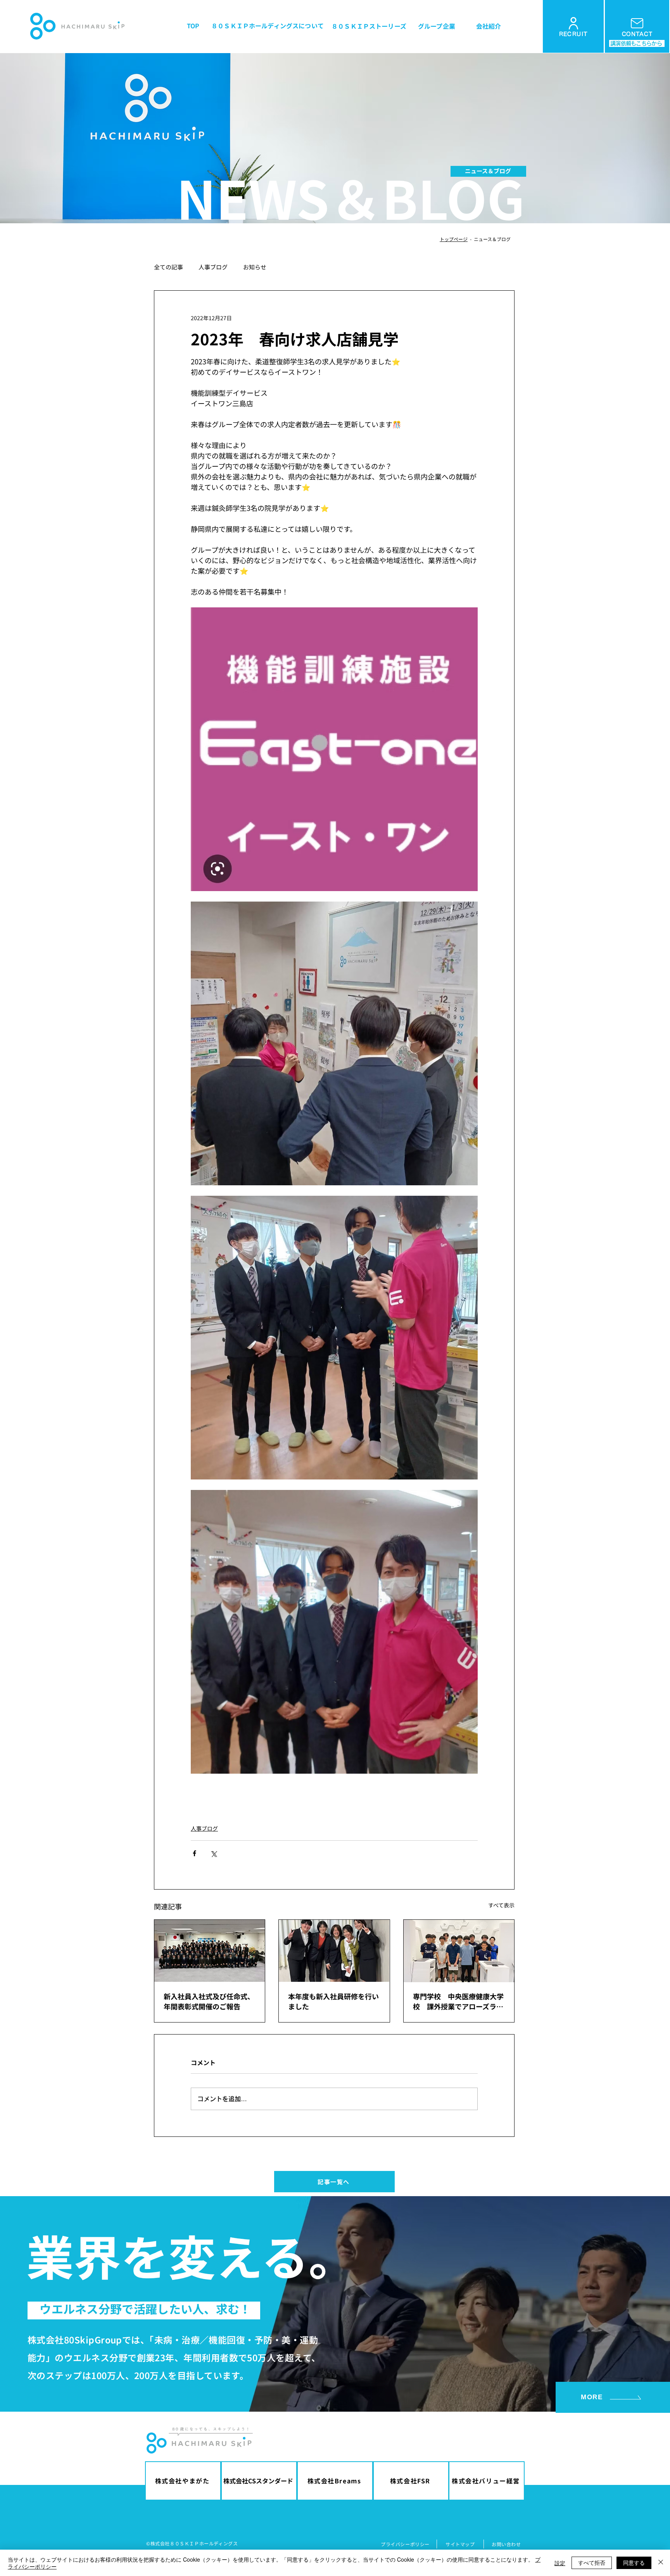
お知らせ (255, 267)
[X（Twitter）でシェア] (213, 1853)
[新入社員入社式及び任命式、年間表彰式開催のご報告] (210, 1951)
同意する (634, 2562)
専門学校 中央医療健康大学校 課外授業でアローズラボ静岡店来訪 (458, 2001)
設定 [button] (560, 2563)
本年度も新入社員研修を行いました (333, 2001)
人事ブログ (213, 267)
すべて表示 (501, 1905)
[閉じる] (661, 2563)
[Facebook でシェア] (194, 1853)
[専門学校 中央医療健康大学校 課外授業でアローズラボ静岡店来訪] (459, 1951)
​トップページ (454, 239)
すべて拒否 (592, 2562)
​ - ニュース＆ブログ (489, 239)
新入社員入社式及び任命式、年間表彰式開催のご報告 (209, 2001)
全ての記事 (168, 267)
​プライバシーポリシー (405, 2544)
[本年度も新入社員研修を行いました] (334, 1951)
